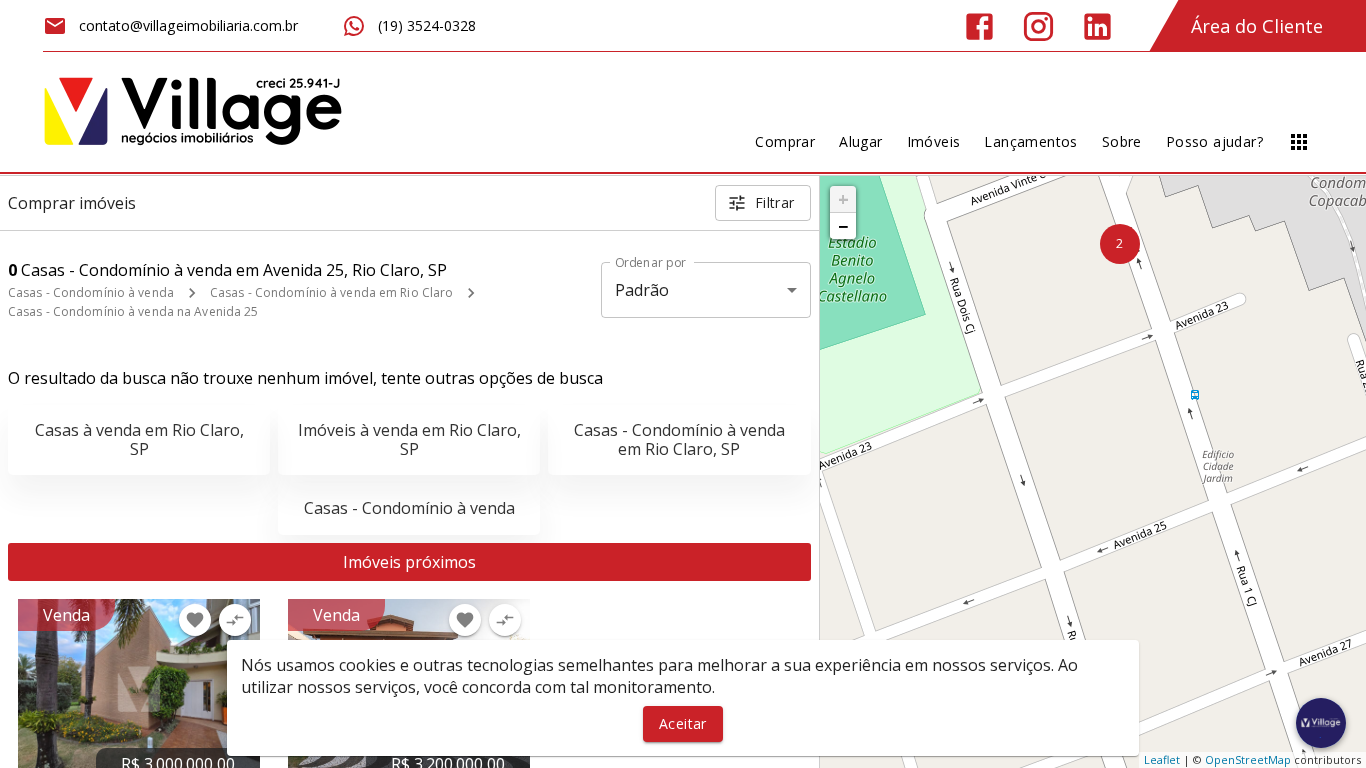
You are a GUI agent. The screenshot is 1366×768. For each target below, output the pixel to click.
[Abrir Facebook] (979, 26)
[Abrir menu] (1299, 142)
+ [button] (843, 199)
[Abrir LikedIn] (1097, 26)
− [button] (843, 226)
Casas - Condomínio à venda (91, 292)
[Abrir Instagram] (1038, 26)
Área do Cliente (1257, 26)
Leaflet (1162, 759)
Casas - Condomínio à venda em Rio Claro (331, 292)
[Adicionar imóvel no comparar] (235, 620)
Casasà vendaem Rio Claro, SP (139, 439)
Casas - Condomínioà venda (409, 508)
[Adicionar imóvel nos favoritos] (195, 620)
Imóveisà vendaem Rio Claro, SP (409, 439)
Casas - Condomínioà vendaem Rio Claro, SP (679, 439)
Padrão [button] (642, 290)
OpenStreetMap (1248, 759)
